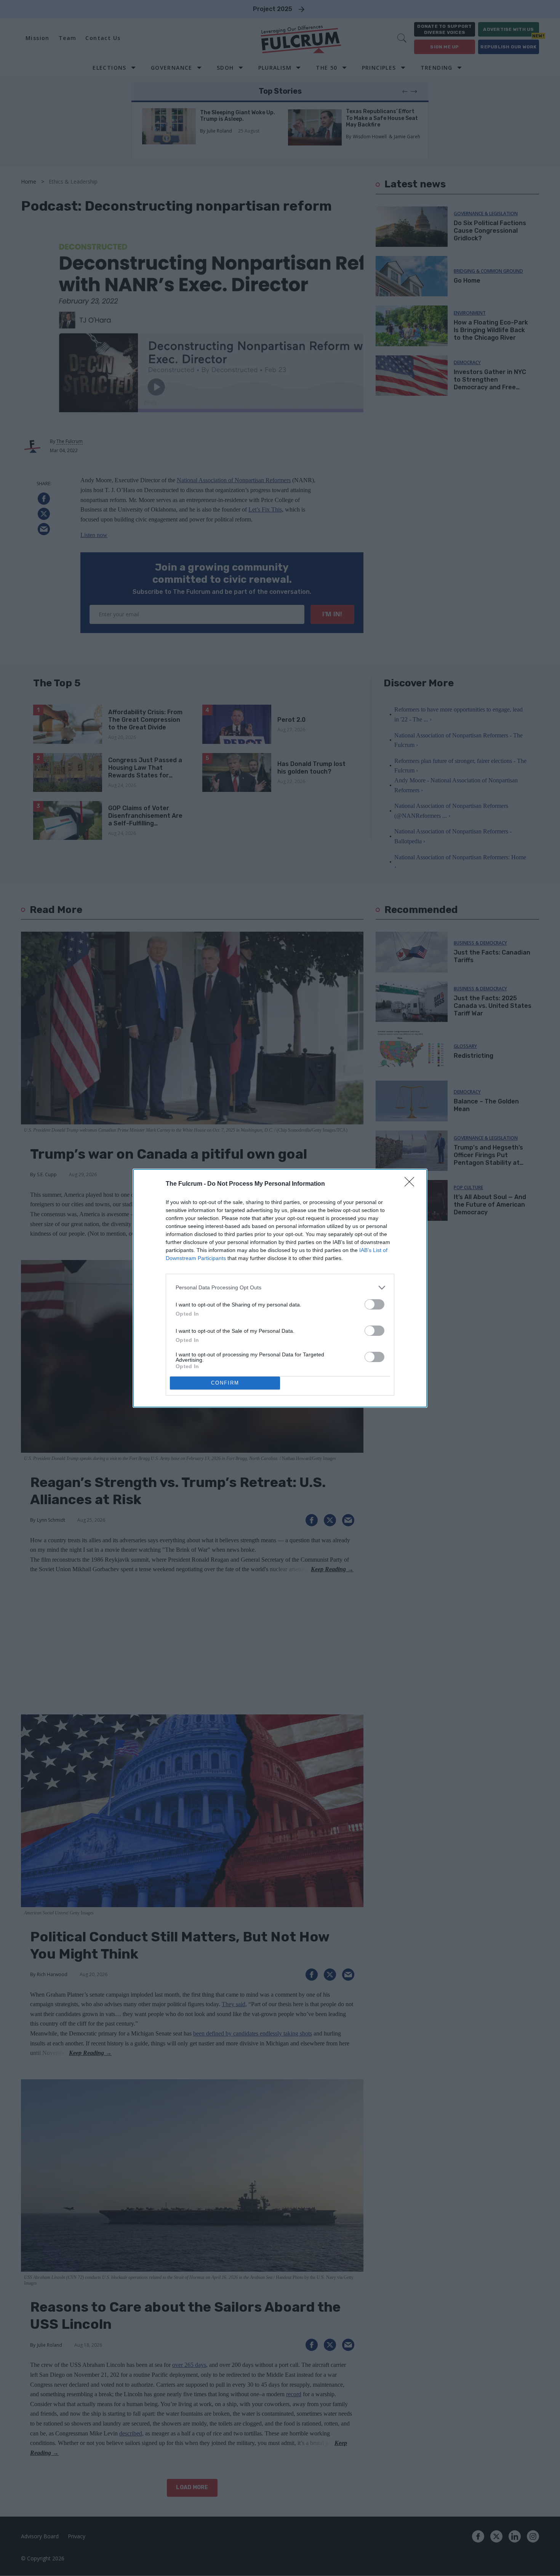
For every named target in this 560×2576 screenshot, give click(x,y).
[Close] (412, 1184)
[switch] (374, 1304)
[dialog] (280, 1288)
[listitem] (280, 1288)
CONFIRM (225, 1383)
